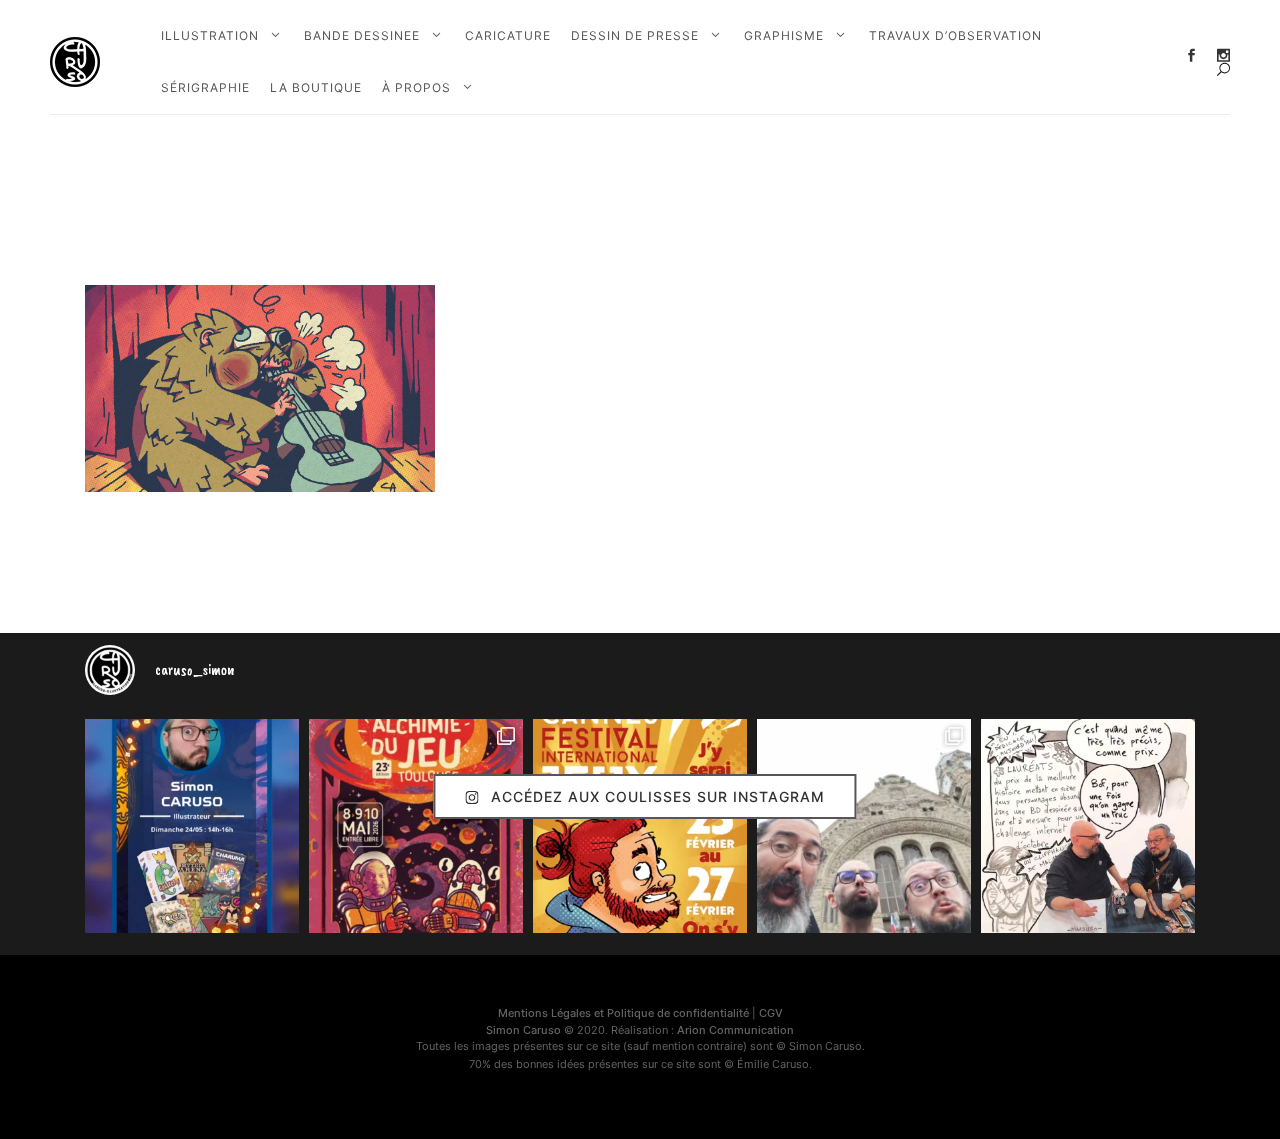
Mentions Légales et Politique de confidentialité (623, 1013)
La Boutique (316, 87)
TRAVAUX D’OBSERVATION (955, 35)
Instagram (1223, 55)
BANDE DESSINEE (362, 35)
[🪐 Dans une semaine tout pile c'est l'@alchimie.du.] (416, 826)
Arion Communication (735, 1030)
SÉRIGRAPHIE (205, 87)
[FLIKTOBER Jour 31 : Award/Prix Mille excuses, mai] (1088, 826)
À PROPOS (416, 87)
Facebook (1191, 55)
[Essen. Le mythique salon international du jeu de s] (864, 826)
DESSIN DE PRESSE (635, 35)
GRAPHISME (784, 35)
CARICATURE (508, 35)
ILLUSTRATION (210, 35)
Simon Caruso (523, 1030)
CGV (771, 1013)
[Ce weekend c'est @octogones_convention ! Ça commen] (192, 826)
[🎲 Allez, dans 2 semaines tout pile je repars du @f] (640, 826)
